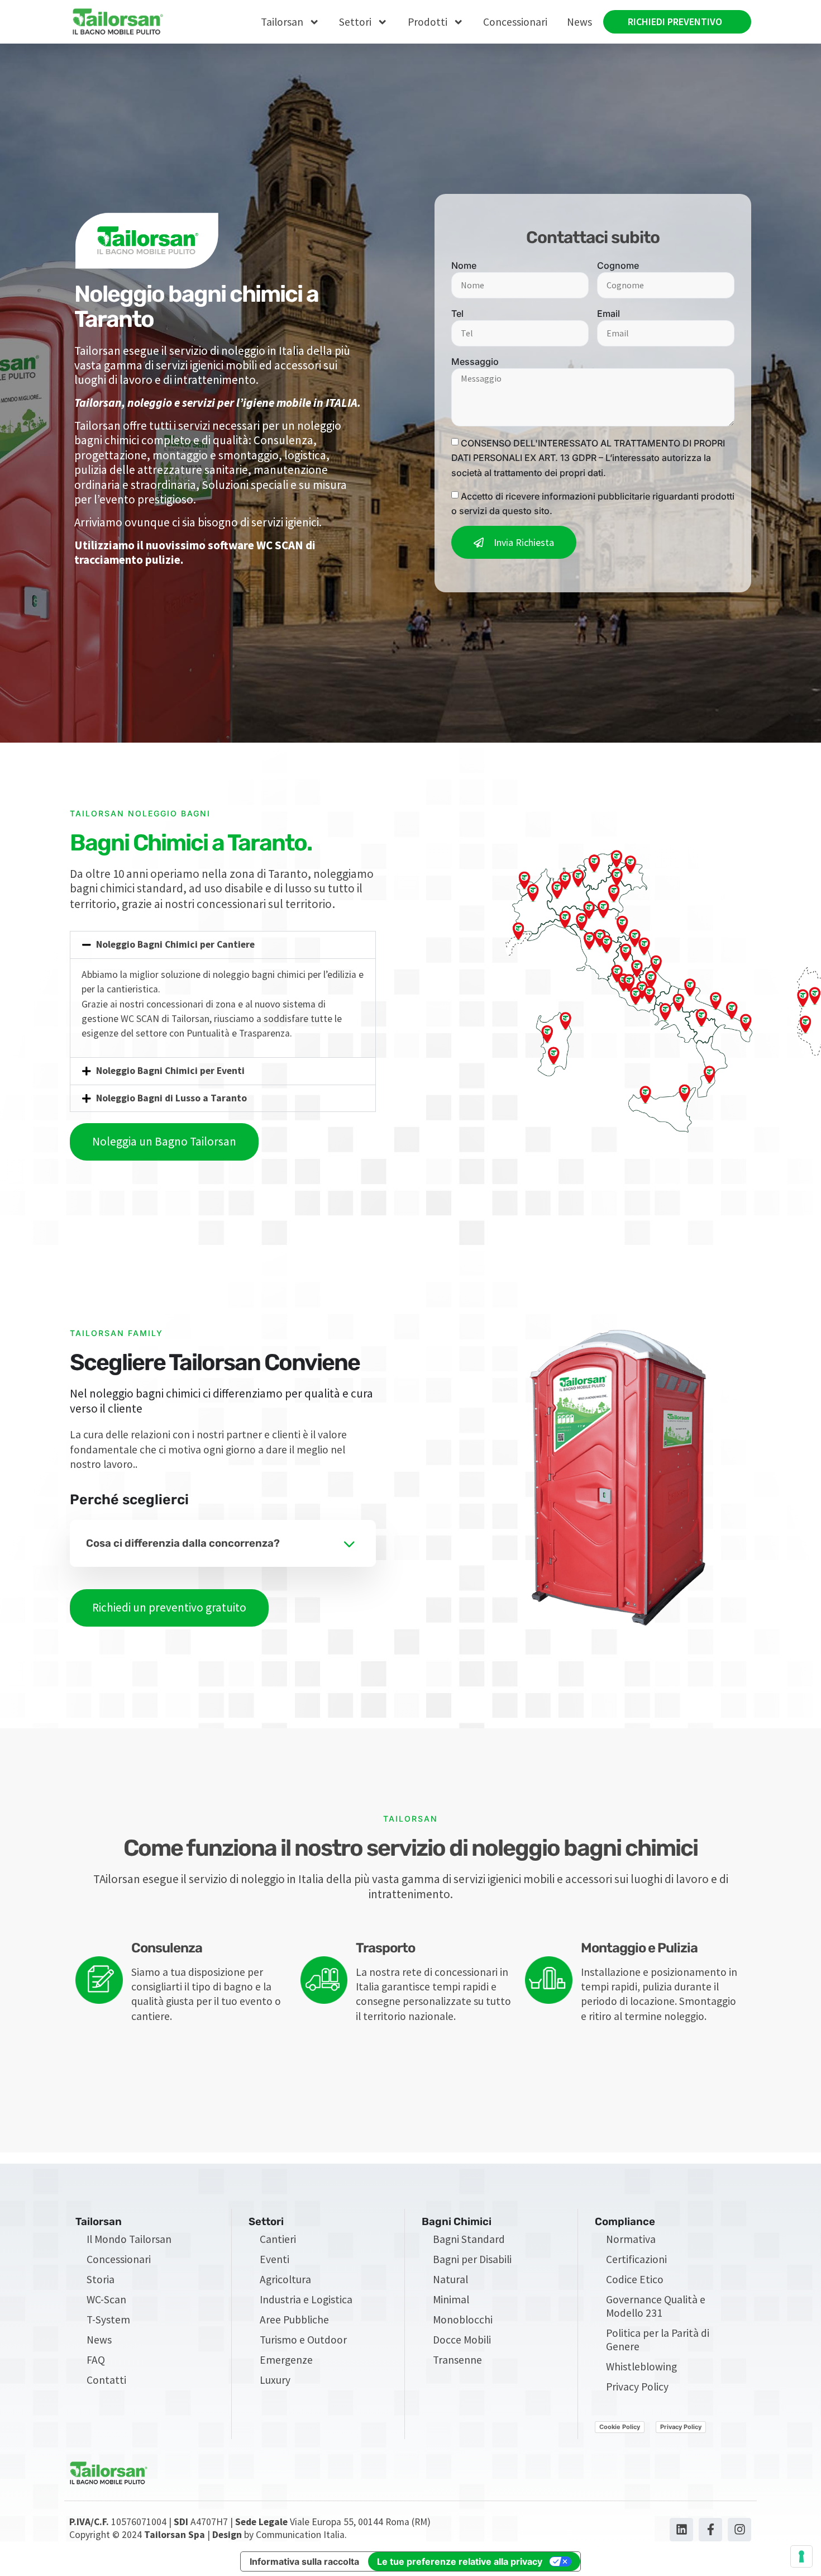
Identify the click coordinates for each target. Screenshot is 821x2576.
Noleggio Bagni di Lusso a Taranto (171, 1098)
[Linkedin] (681, 2530)
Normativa (631, 2239)
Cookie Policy (620, 2427)
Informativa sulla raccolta (304, 2561)
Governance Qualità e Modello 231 (656, 2306)
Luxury (275, 2380)
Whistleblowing (641, 2366)
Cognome (618, 265)
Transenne (457, 2360)
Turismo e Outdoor (303, 2340)
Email (608, 313)
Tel (457, 313)
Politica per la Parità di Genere (658, 2340)
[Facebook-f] (710, 2530)
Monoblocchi (463, 2320)
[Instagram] (739, 2530)
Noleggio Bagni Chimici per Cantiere (175, 944)
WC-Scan (106, 2299)
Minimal (451, 2299)
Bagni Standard (469, 2239)
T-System (108, 2320)
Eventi (275, 2259)
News (579, 22)
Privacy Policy (637, 2387)
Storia (101, 2279)
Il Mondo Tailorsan (129, 2239)
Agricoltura (285, 2279)
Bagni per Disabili (472, 2259)
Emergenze (286, 2360)
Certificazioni (636, 2259)
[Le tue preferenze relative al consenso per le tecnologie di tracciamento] (801, 2556)
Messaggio (475, 362)
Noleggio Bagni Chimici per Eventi (170, 1071)
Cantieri (278, 2239)
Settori (355, 22)
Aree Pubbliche (294, 2320)
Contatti (106, 2380)
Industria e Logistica (306, 2299)
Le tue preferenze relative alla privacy (460, 2561)
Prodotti (428, 22)
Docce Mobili (462, 2340)
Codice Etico (635, 2279)
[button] (223, 945)
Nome (464, 265)
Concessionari (515, 22)
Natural (450, 2279)
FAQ (96, 2360)
